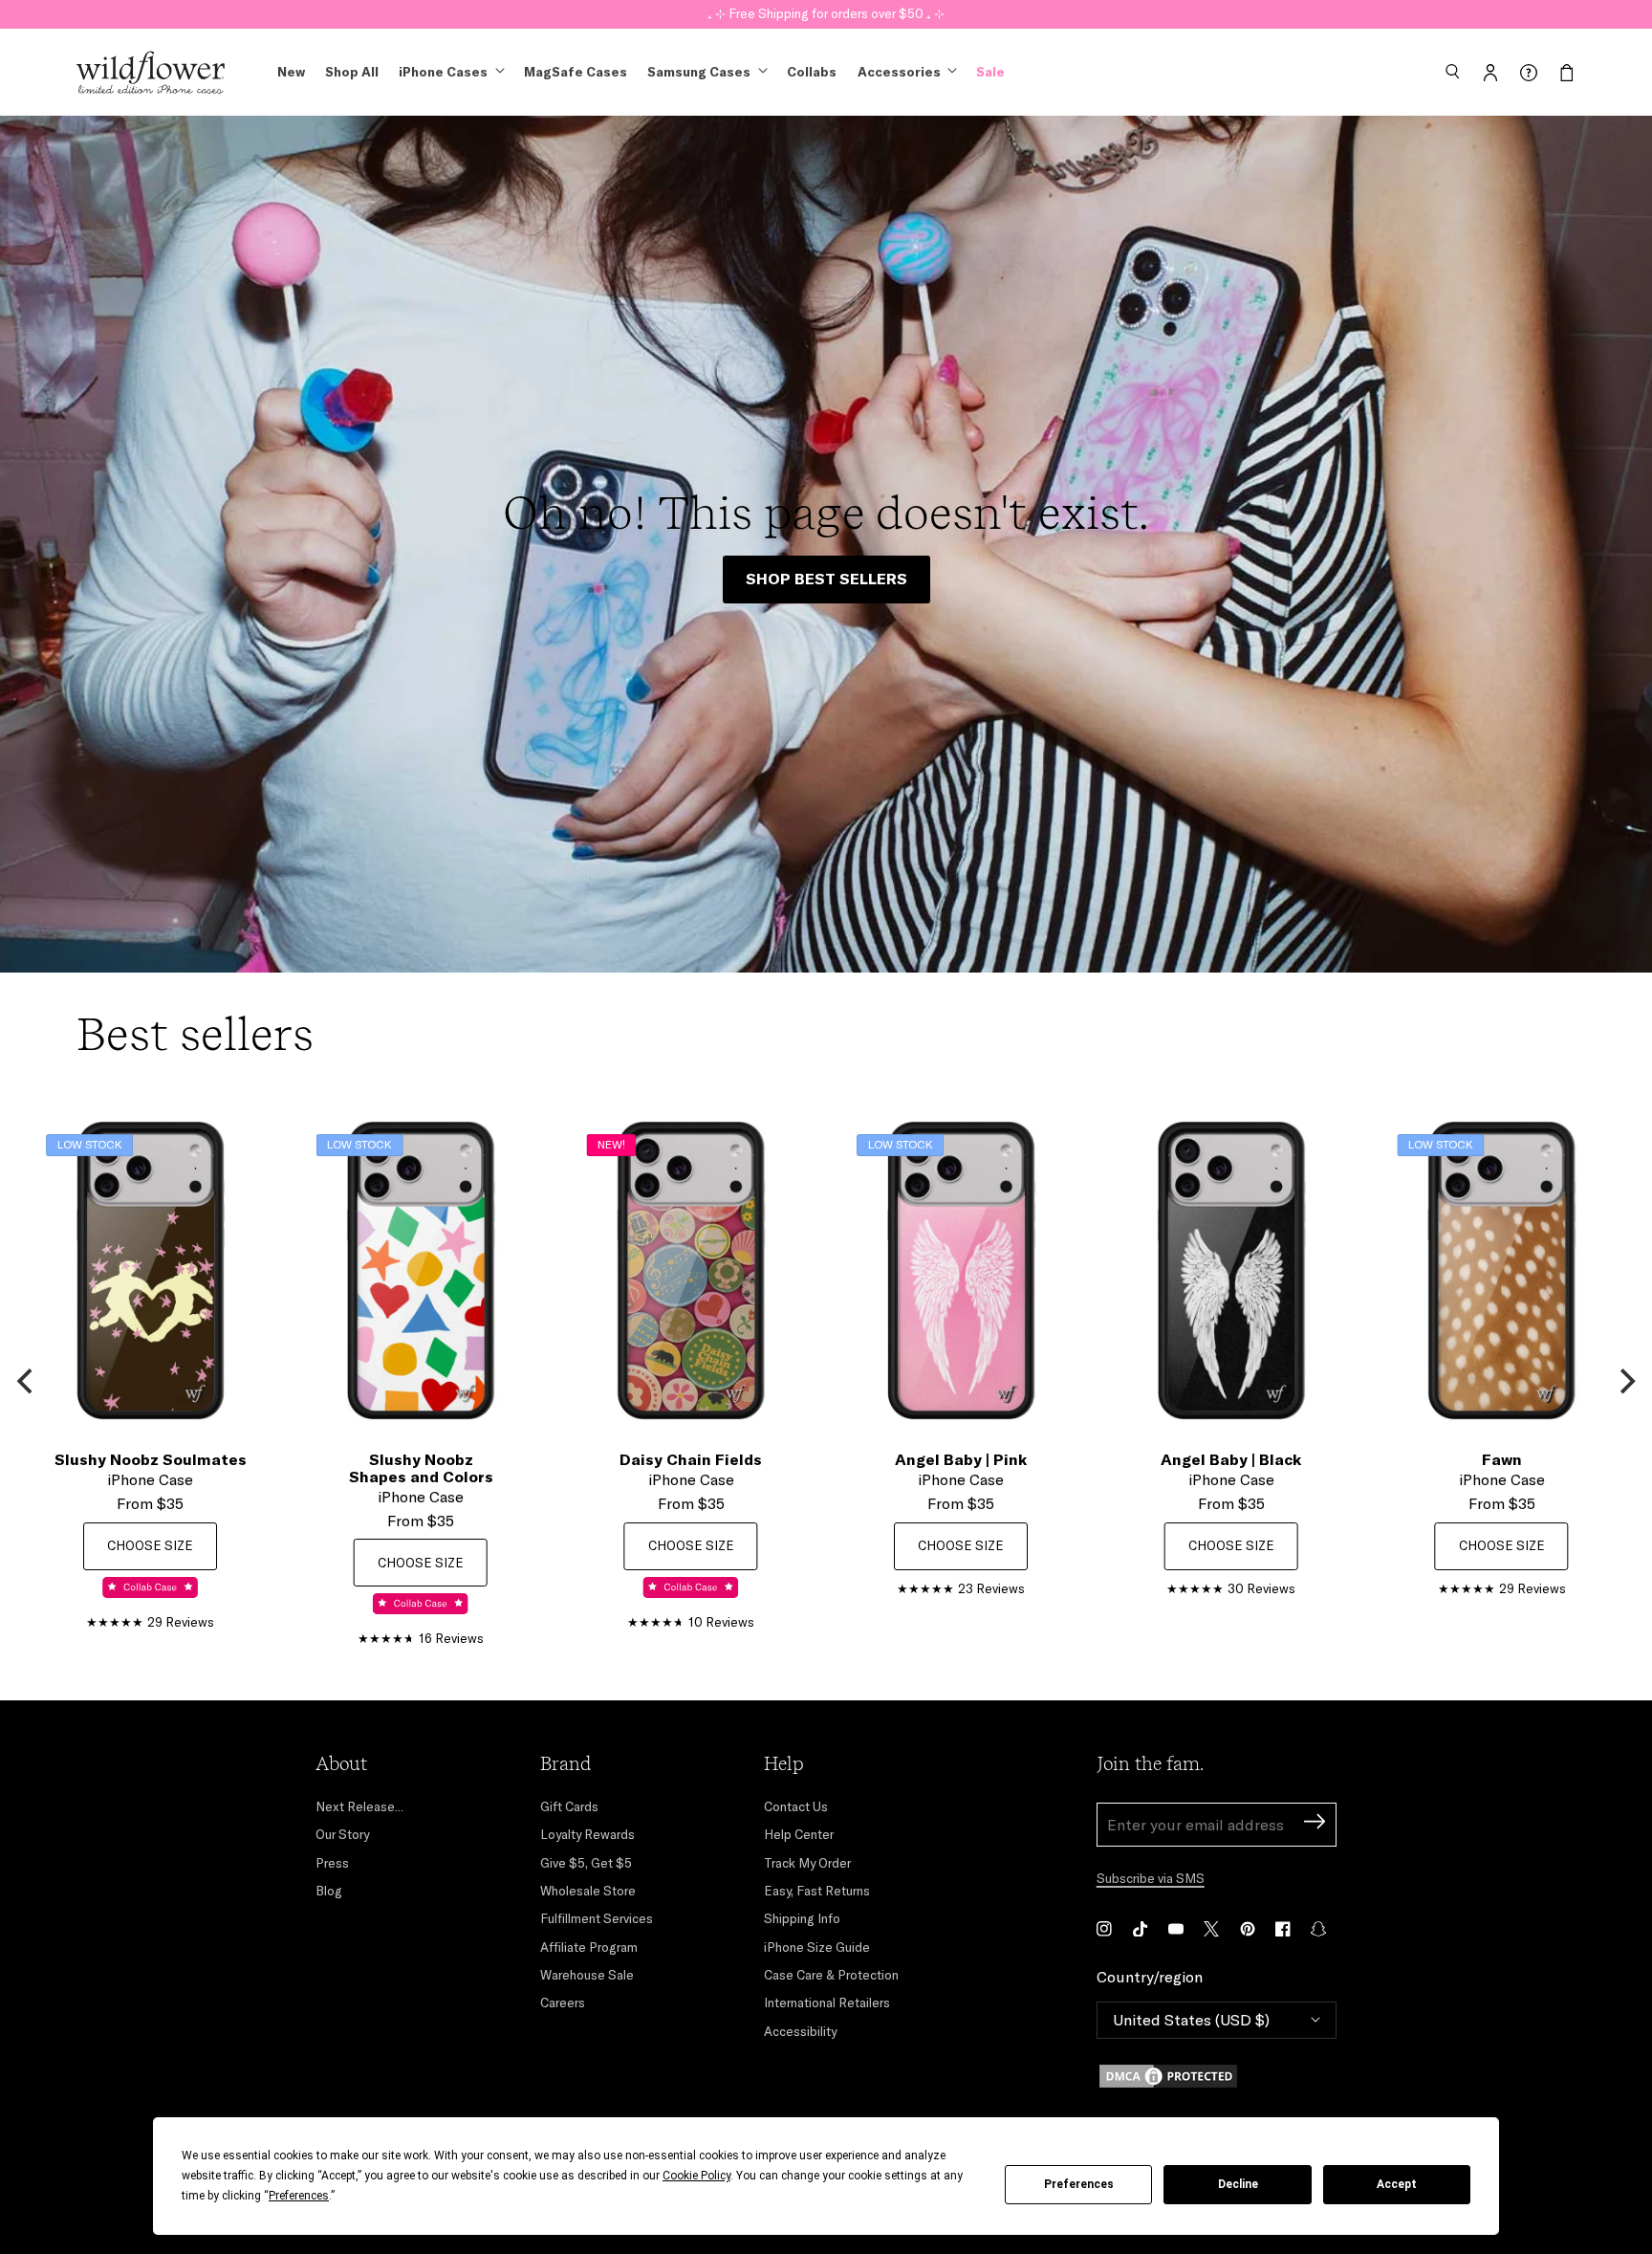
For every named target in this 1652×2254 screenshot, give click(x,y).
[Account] (1490, 73)
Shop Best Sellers (826, 579)
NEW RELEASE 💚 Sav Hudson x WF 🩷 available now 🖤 (826, 12)
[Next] (1625, 1381)
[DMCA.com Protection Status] (1217, 2076)
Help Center (799, 1834)
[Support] (1529, 73)
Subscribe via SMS (1151, 1878)
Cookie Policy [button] (696, 2176)
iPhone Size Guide (817, 1947)
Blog (329, 1891)
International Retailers (827, 2002)
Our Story (342, 1834)
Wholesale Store (588, 1891)
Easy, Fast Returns (817, 1891)
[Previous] (27, 1381)
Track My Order (807, 1863)
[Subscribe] (1315, 1824)
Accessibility (800, 2031)
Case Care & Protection (831, 1975)
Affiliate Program (589, 1947)
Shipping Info (802, 1918)
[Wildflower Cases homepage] (151, 73)
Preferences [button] (299, 2196)
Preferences (1079, 2184)
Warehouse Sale (587, 1975)
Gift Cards (569, 1806)
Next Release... (359, 1806)
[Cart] (1567, 73)
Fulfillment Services (597, 1918)
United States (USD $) (1191, 2020)
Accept (1397, 2184)
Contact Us (796, 1806)
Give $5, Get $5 (586, 1863)
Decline (1238, 2184)
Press (332, 1863)
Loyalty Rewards (587, 1834)
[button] (1452, 73)
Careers (563, 2002)
